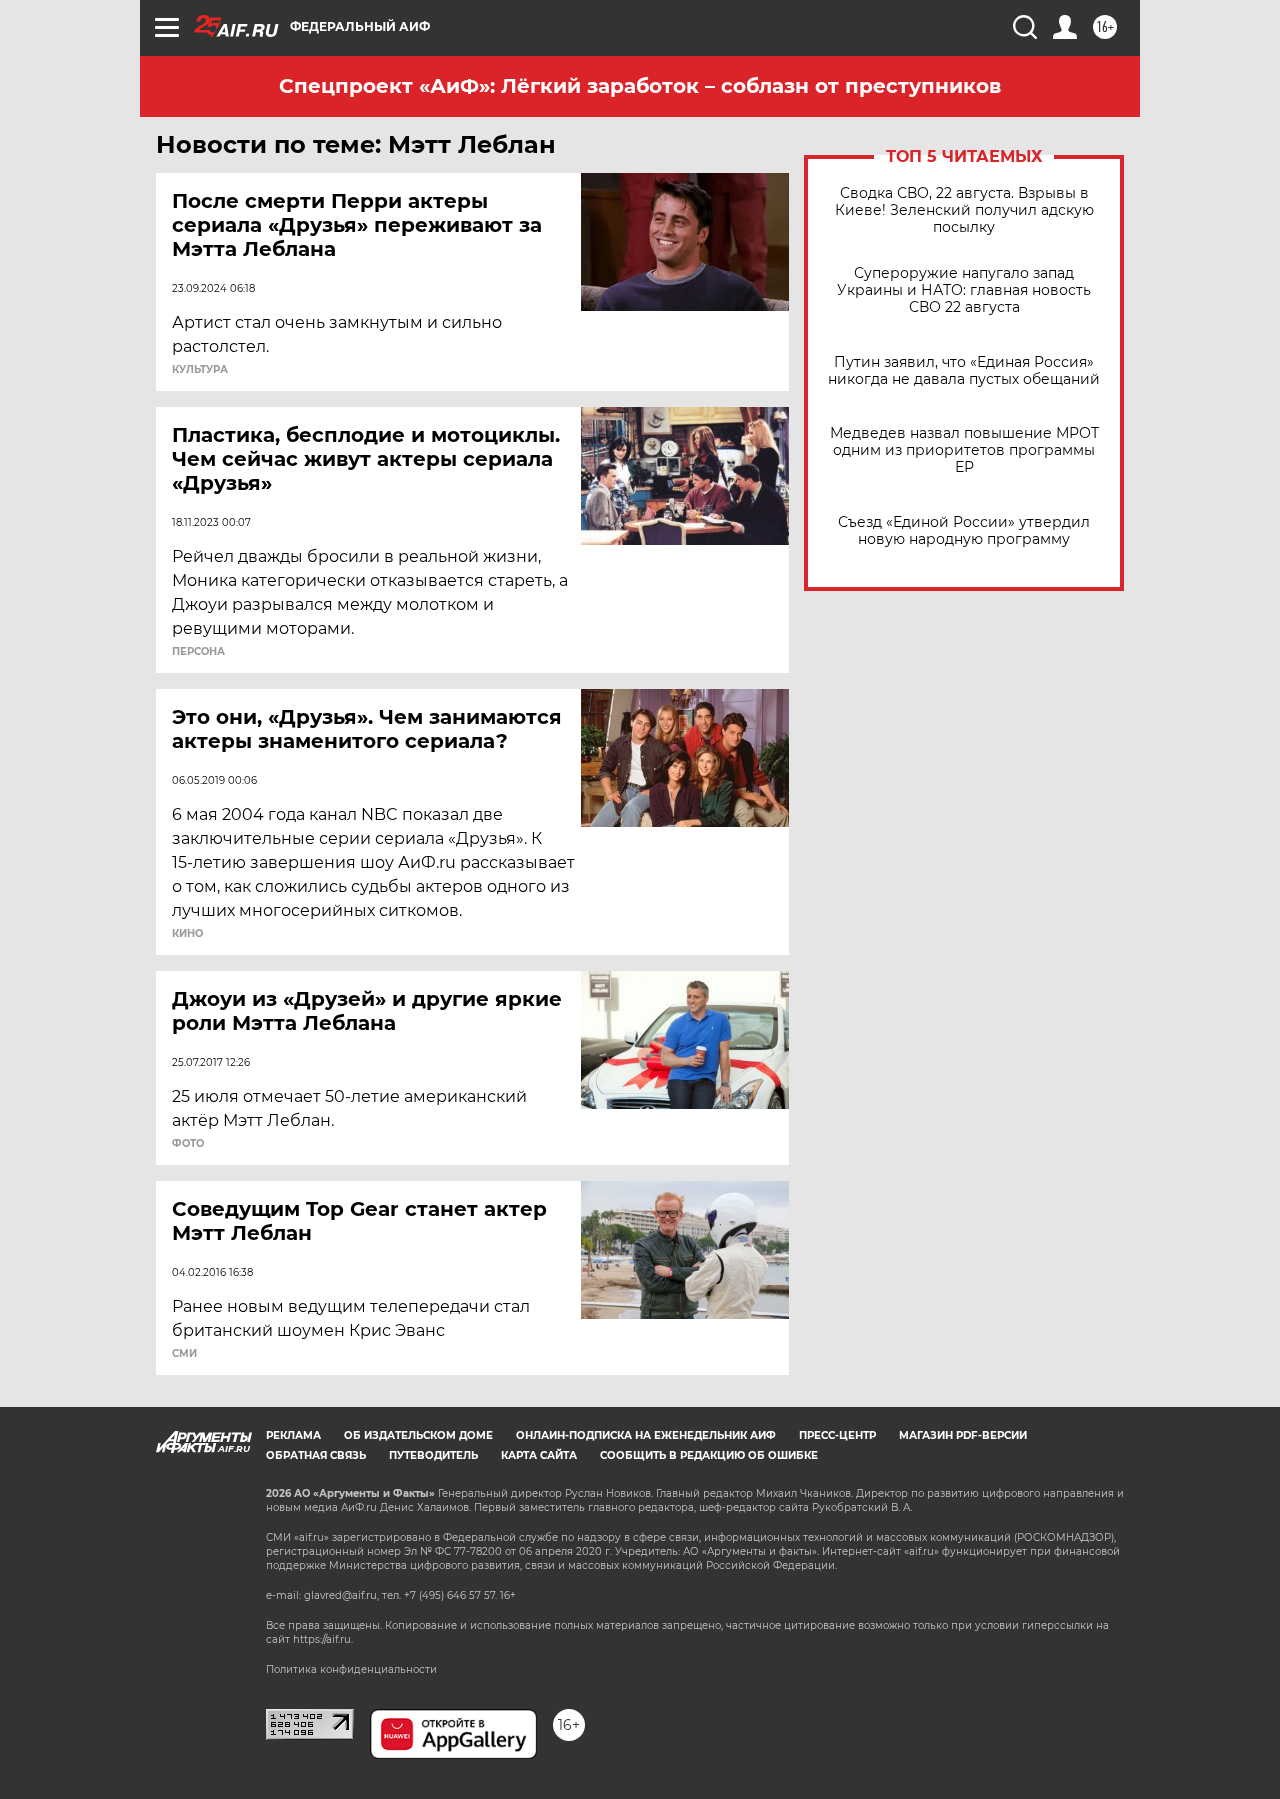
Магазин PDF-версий (963, 1435)
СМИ (184, 1354)
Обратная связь (316, 1455)
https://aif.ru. (323, 1639)
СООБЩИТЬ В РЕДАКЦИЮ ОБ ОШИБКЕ (709, 1455)
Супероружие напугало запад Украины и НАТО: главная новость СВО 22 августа (964, 290)
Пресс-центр (837, 1435)
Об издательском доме (418, 1435)
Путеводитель (433, 1455)
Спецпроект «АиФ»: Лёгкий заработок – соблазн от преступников (640, 86)
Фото (188, 1144)
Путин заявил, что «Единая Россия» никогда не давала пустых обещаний (964, 371)
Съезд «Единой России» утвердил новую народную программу (964, 531)
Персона (198, 652)
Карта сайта (539, 1455)
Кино (187, 934)
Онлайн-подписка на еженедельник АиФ (646, 1435)
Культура (200, 370)
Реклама (293, 1435)
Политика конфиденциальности (351, 1669)
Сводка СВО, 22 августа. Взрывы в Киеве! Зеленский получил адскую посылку (964, 210)
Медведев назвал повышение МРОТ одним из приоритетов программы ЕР (964, 450)
